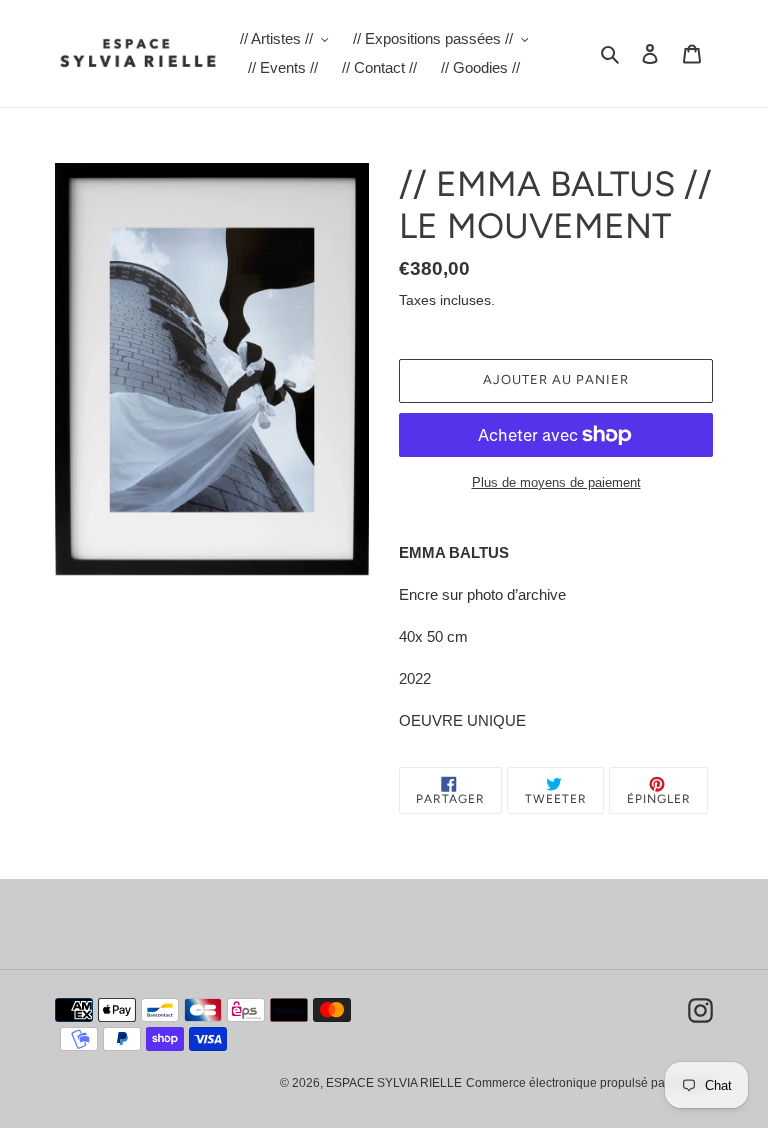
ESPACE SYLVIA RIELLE (394, 1083)
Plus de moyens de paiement (556, 482)
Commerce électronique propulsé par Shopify (589, 1083)
